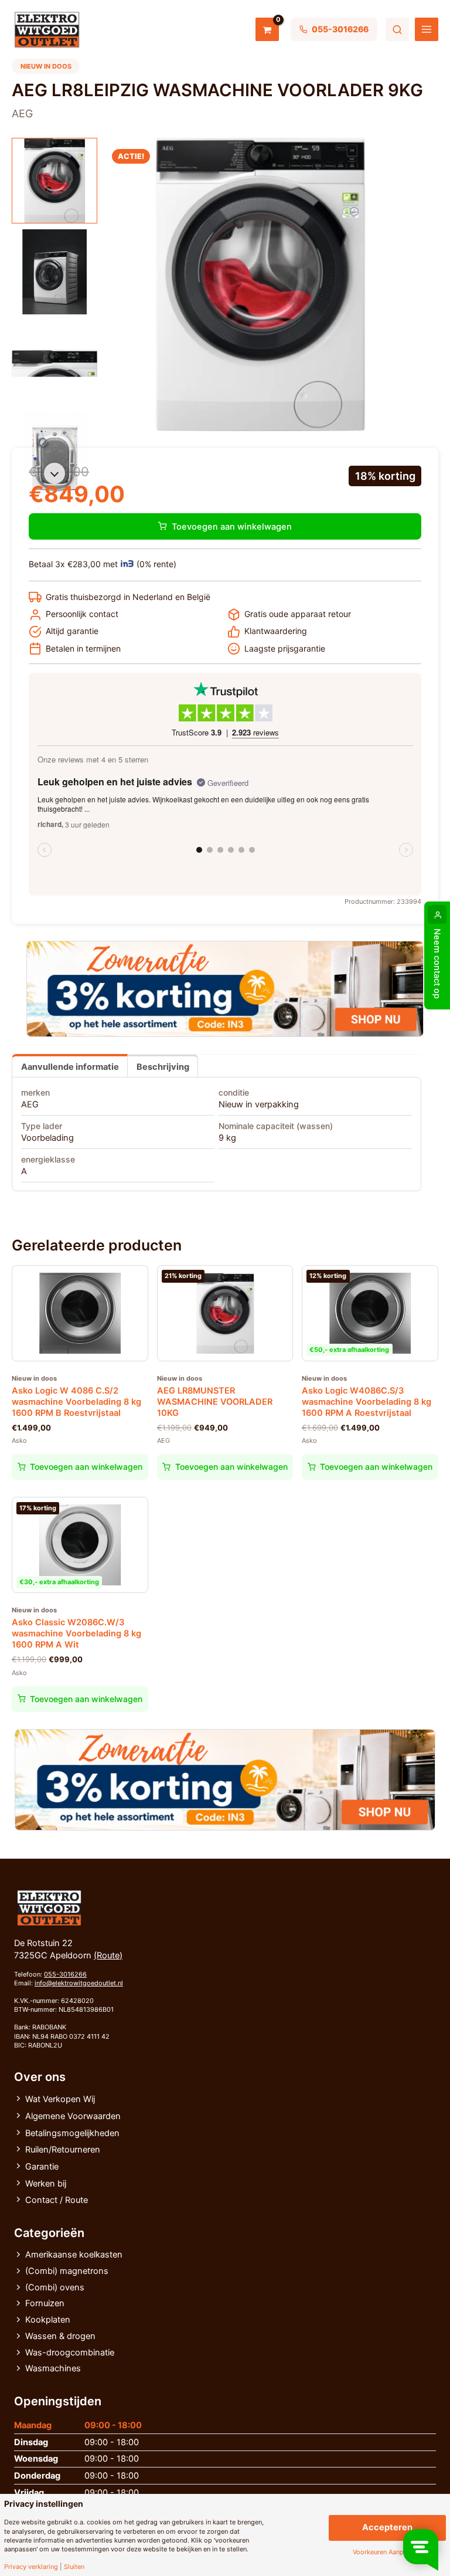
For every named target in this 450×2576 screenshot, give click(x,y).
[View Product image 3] (54, 363)
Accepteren (387, 2527)
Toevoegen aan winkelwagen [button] (86, 1467)
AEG (30, 1104)
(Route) (108, 1955)
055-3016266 (65, 1974)
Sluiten (74, 2567)
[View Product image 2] (54, 272)
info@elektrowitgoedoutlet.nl (79, 1983)
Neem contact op (437, 964)
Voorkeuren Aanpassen (387, 2552)
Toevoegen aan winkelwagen (232, 527)
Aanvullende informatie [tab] (70, 1067)
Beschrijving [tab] (163, 1067)
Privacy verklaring (31, 2567)
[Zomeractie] (225, 989)
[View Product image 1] (54, 181)
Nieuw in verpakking (259, 1104)
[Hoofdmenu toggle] (427, 29)
